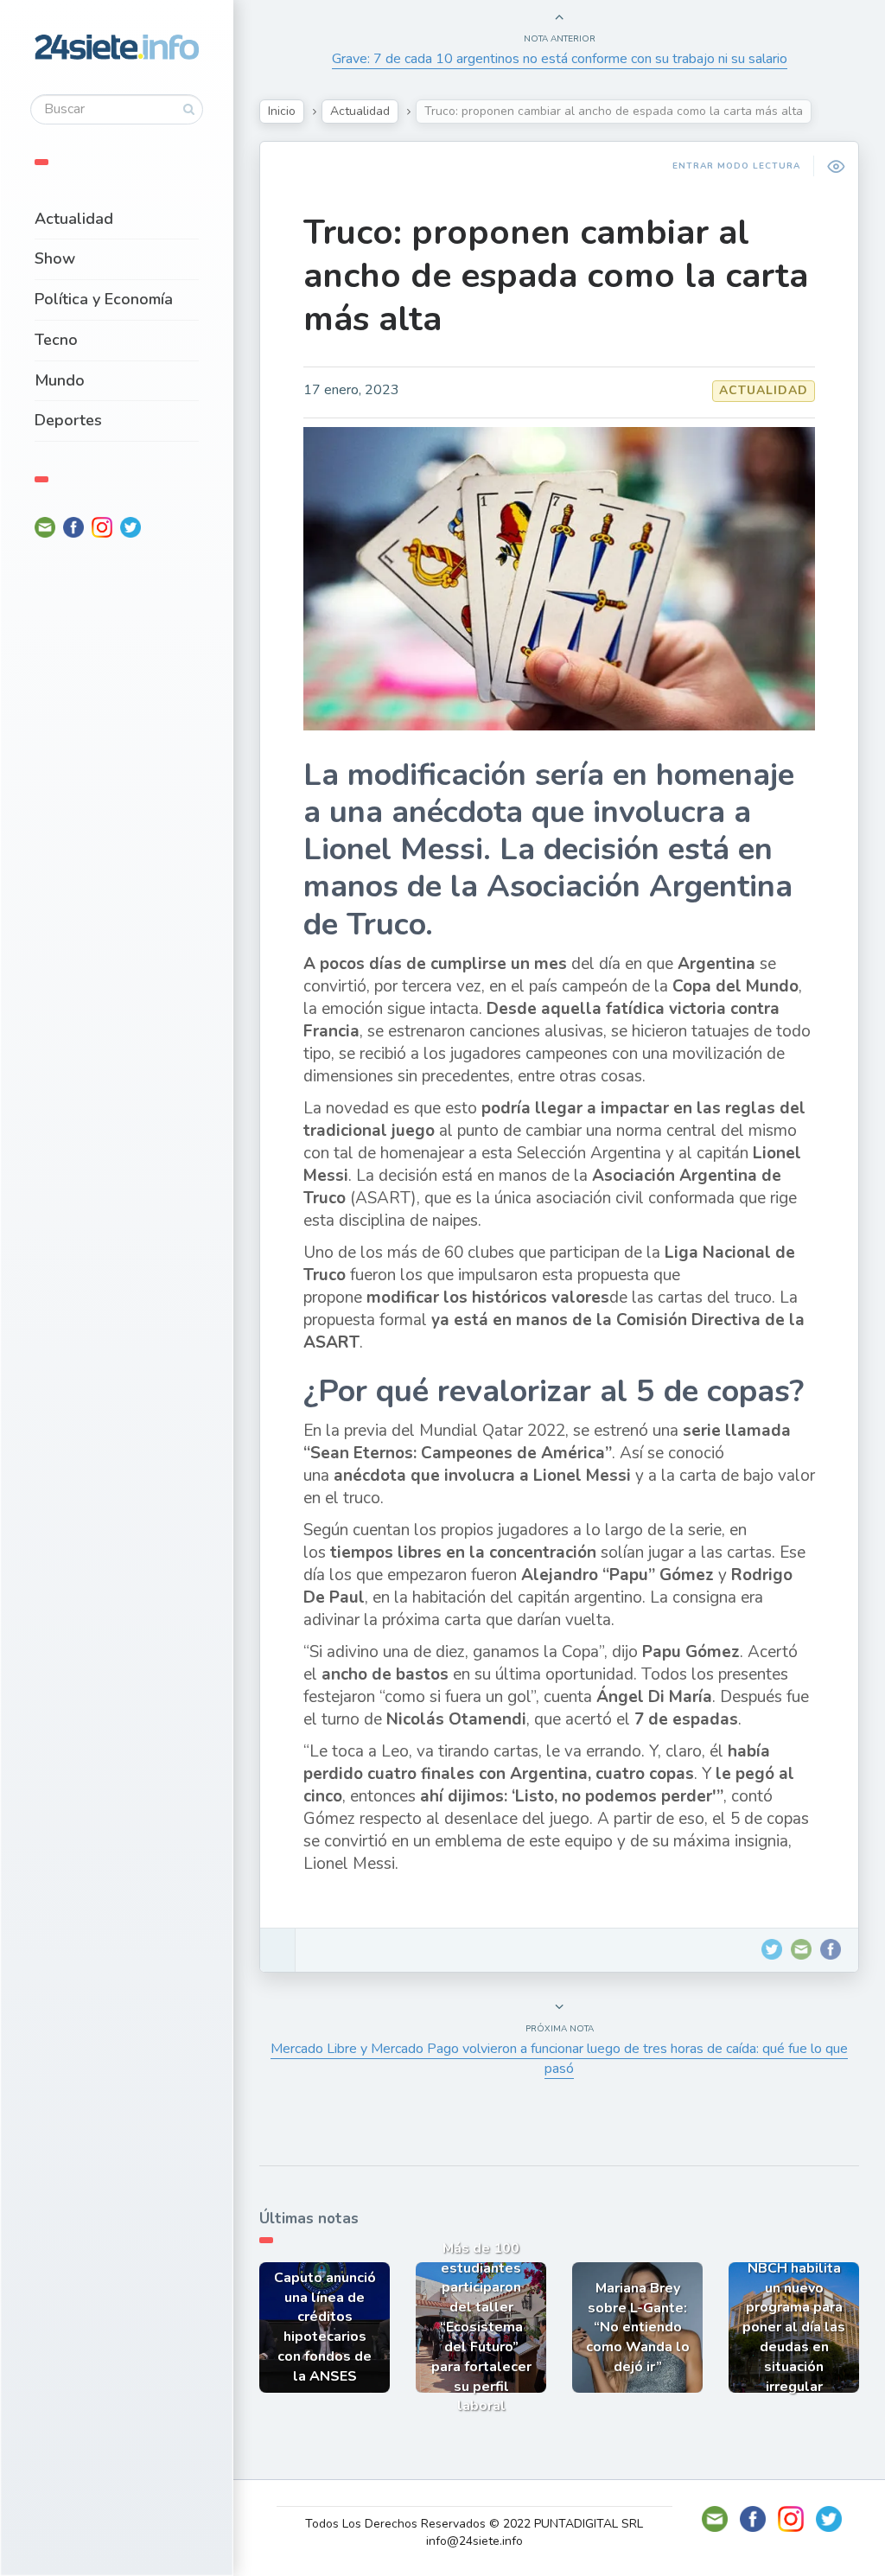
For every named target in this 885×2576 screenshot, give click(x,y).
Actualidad (74, 219)
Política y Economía (104, 299)
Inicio (282, 111)
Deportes (68, 420)
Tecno (56, 340)
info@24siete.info (474, 2541)
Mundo (60, 380)
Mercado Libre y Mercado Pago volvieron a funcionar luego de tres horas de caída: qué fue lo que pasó (559, 2059)
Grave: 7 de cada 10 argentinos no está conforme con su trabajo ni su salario (560, 59)
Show (55, 258)
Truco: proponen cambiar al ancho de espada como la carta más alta (556, 276)
